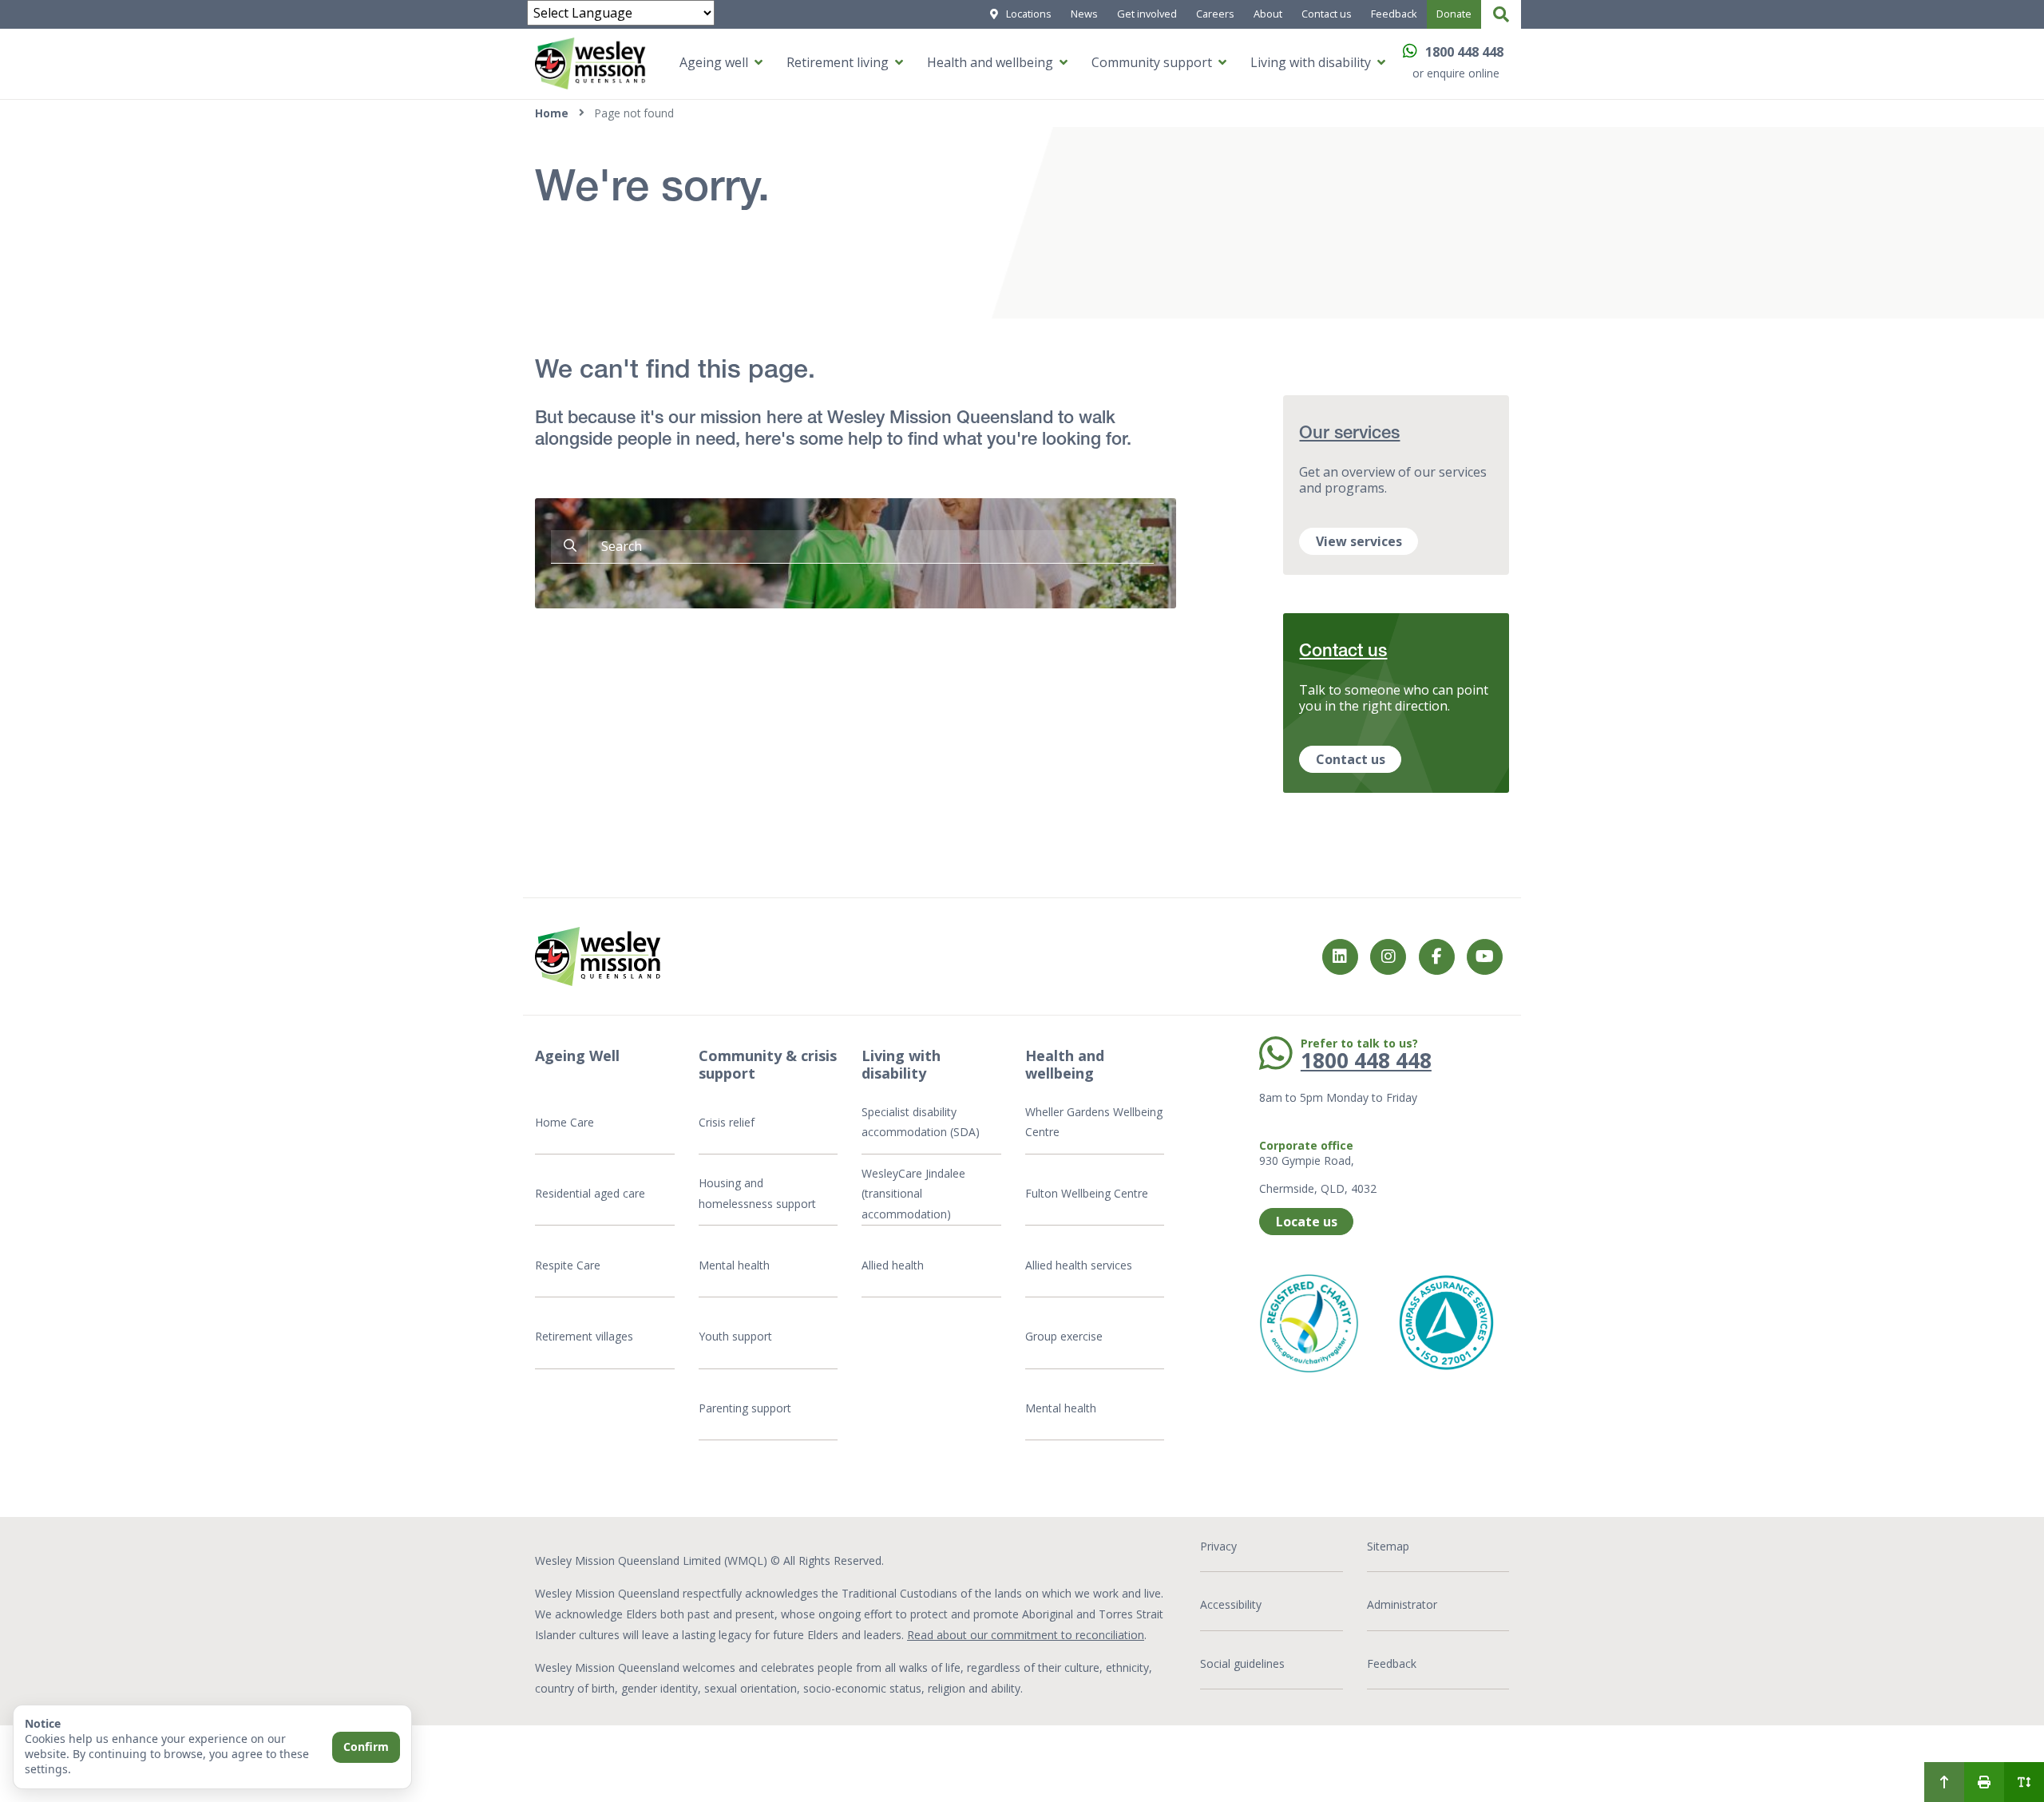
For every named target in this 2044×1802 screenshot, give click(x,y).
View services (1359, 541)
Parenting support (745, 1408)
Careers (1215, 14)
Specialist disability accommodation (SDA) (921, 1122)
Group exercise (1064, 1336)
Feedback (1394, 14)
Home (552, 113)
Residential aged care (590, 1193)
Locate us (1307, 1222)
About (1268, 14)
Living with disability (1311, 62)
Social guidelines (1242, 1663)
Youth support (735, 1336)
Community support (1152, 62)
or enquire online (1456, 73)
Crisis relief (727, 1122)
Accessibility (1231, 1604)
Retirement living (838, 62)
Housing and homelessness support (757, 1193)
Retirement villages (584, 1336)
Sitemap (1388, 1546)
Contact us (1327, 14)
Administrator (1402, 1604)
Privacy (1218, 1546)
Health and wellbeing (990, 62)
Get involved (1147, 14)
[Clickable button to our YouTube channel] (1485, 957)
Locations (1029, 14)
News (1084, 14)
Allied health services (1079, 1265)
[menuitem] (1944, 1782)
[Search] (1501, 14)
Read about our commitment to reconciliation (1026, 1635)
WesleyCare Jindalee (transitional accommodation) (913, 1194)
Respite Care (568, 1265)
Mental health (734, 1265)
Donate (1454, 14)
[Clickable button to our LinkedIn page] (1340, 957)
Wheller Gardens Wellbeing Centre (1094, 1122)
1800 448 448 (1464, 52)
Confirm (366, 1747)
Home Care (564, 1122)
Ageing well (714, 62)
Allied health (893, 1265)
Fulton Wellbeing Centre (1088, 1193)
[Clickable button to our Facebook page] (1388, 957)
